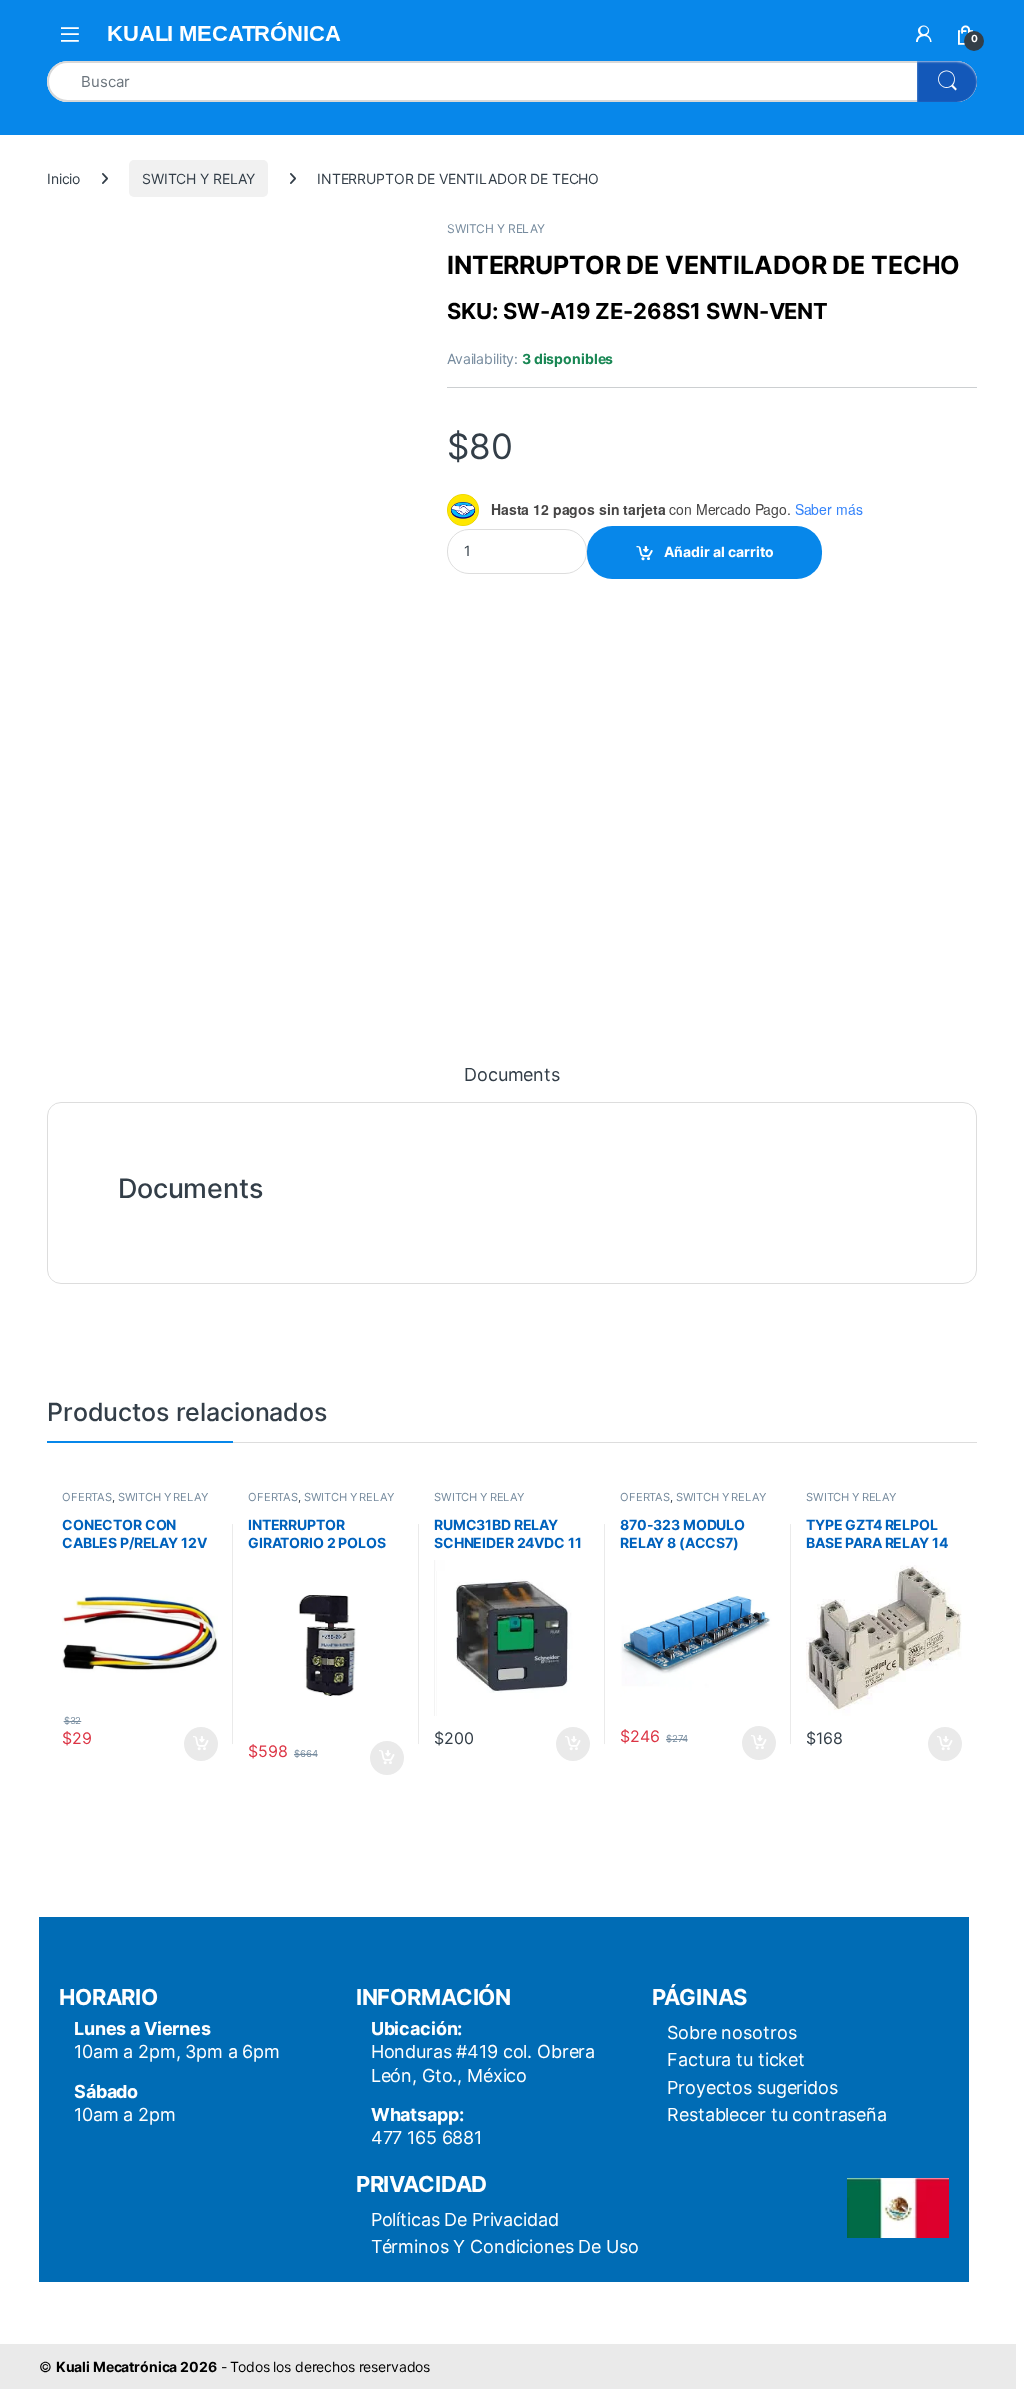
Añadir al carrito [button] (197, 1744)
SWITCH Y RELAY (198, 178)
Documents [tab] (512, 1075)
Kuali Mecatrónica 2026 (136, 2366)
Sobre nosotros (731, 2032)
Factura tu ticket (736, 2059)
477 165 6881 (426, 2137)
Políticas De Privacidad (465, 2219)
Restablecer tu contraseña (777, 2114)
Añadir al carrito (719, 551)
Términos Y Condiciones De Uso (505, 2246)
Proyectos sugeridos (752, 2087)
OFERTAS (87, 1497)
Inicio (63, 178)
